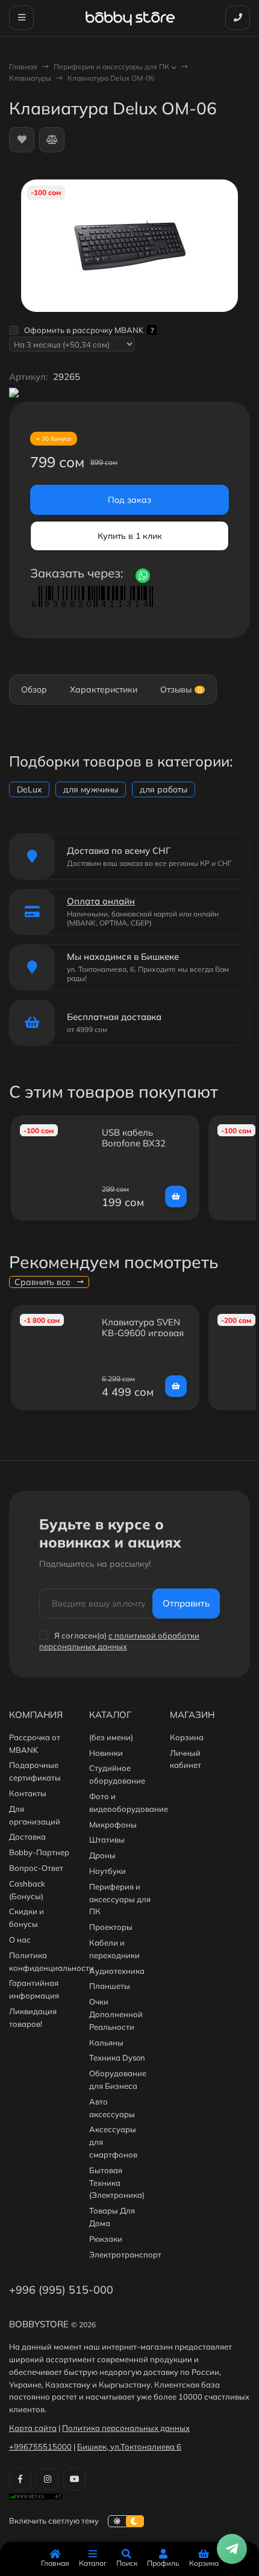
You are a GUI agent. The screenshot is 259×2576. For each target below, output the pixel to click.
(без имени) (111, 1737)
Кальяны (106, 2042)
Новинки (106, 1753)
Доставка (27, 1837)
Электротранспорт (125, 2254)
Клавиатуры (30, 78)
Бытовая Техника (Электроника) (117, 2183)
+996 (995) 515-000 (61, 2290)
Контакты (28, 1793)
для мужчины (91, 789)
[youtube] (74, 2479)
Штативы (107, 1840)
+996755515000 (40, 2447)
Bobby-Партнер (39, 1852)
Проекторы (111, 1927)
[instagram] (47, 2479)
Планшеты (110, 1986)
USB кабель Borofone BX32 (134, 1138)
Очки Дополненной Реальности (116, 2014)
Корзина (187, 1737)
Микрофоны (113, 1825)
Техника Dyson (117, 2058)
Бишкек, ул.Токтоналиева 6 (129, 2447)
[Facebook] (20, 2479)
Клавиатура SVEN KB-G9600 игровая (143, 1327)
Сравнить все (44, 1282)
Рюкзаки (106, 2239)
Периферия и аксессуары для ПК (111, 67)
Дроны (102, 1855)
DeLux (29, 789)
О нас (20, 1940)
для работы (164, 789)
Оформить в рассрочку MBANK (89, 330)
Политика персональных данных (126, 2428)
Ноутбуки (108, 1871)
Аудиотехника (117, 1971)
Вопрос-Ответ (36, 1868)
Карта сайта (33, 2428)
